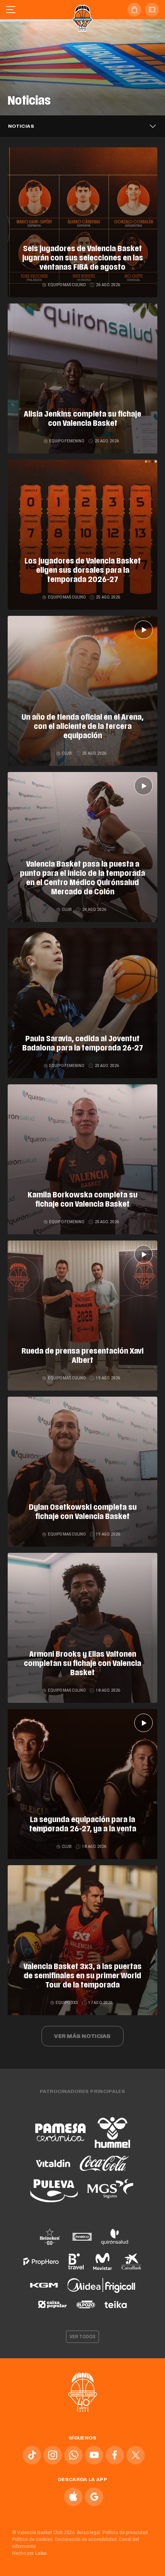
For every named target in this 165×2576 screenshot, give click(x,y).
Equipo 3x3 (67, 2003)
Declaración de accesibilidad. (86, 2539)
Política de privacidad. (126, 2533)
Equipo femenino (67, 441)
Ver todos (82, 2337)
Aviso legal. (89, 2533)
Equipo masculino (67, 285)
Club (67, 753)
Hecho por (30, 2553)
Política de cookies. (33, 2539)
